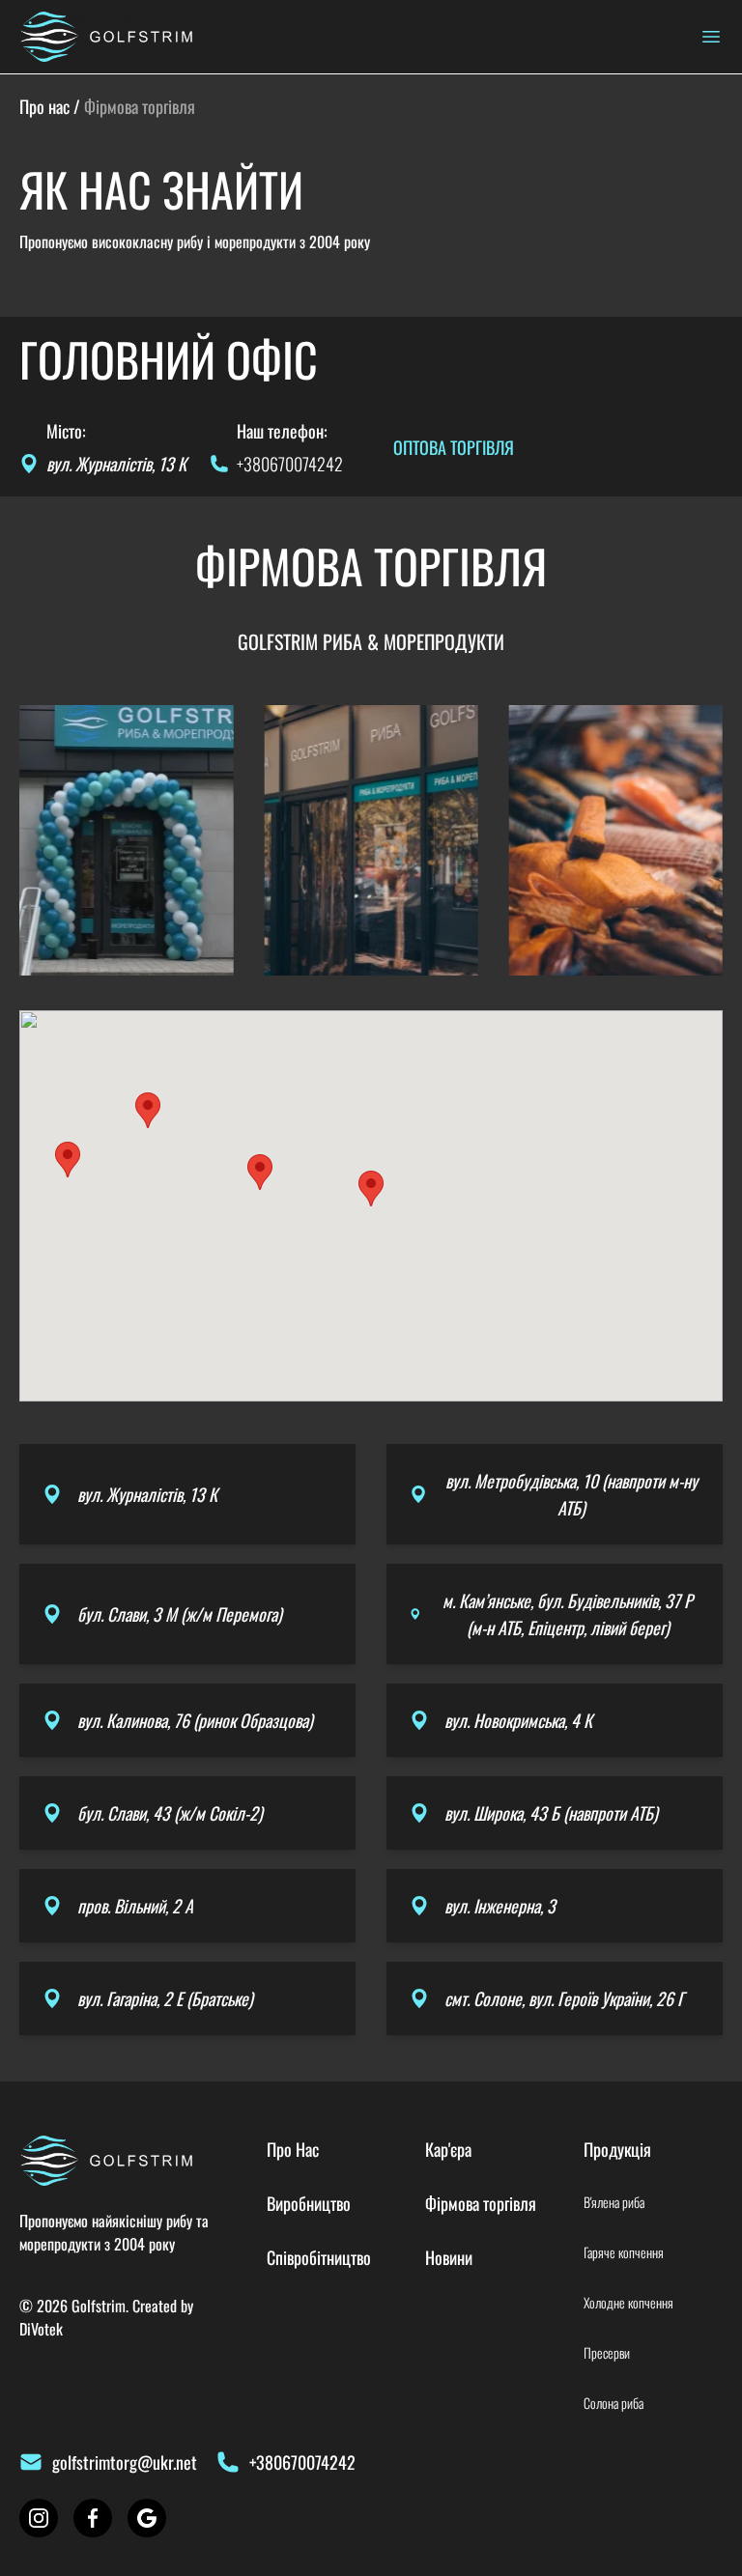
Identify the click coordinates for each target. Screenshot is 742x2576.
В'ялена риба (614, 2202)
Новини (449, 2257)
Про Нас (293, 2149)
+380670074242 (290, 464)
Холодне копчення (628, 2303)
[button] (371, 1189)
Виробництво (309, 2203)
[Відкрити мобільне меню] (711, 37)
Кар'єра (448, 2149)
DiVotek (41, 2329)
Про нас (44, 106)
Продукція (617, 2149)
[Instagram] (39, 2518)
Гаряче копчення (624, 2252)
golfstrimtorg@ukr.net (125, 2462)
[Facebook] (93, 2518)
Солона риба (614, 2403)
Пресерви (607, 2353)
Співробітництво (319, 2257)
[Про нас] (106, 37)
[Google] (147, 2518)
